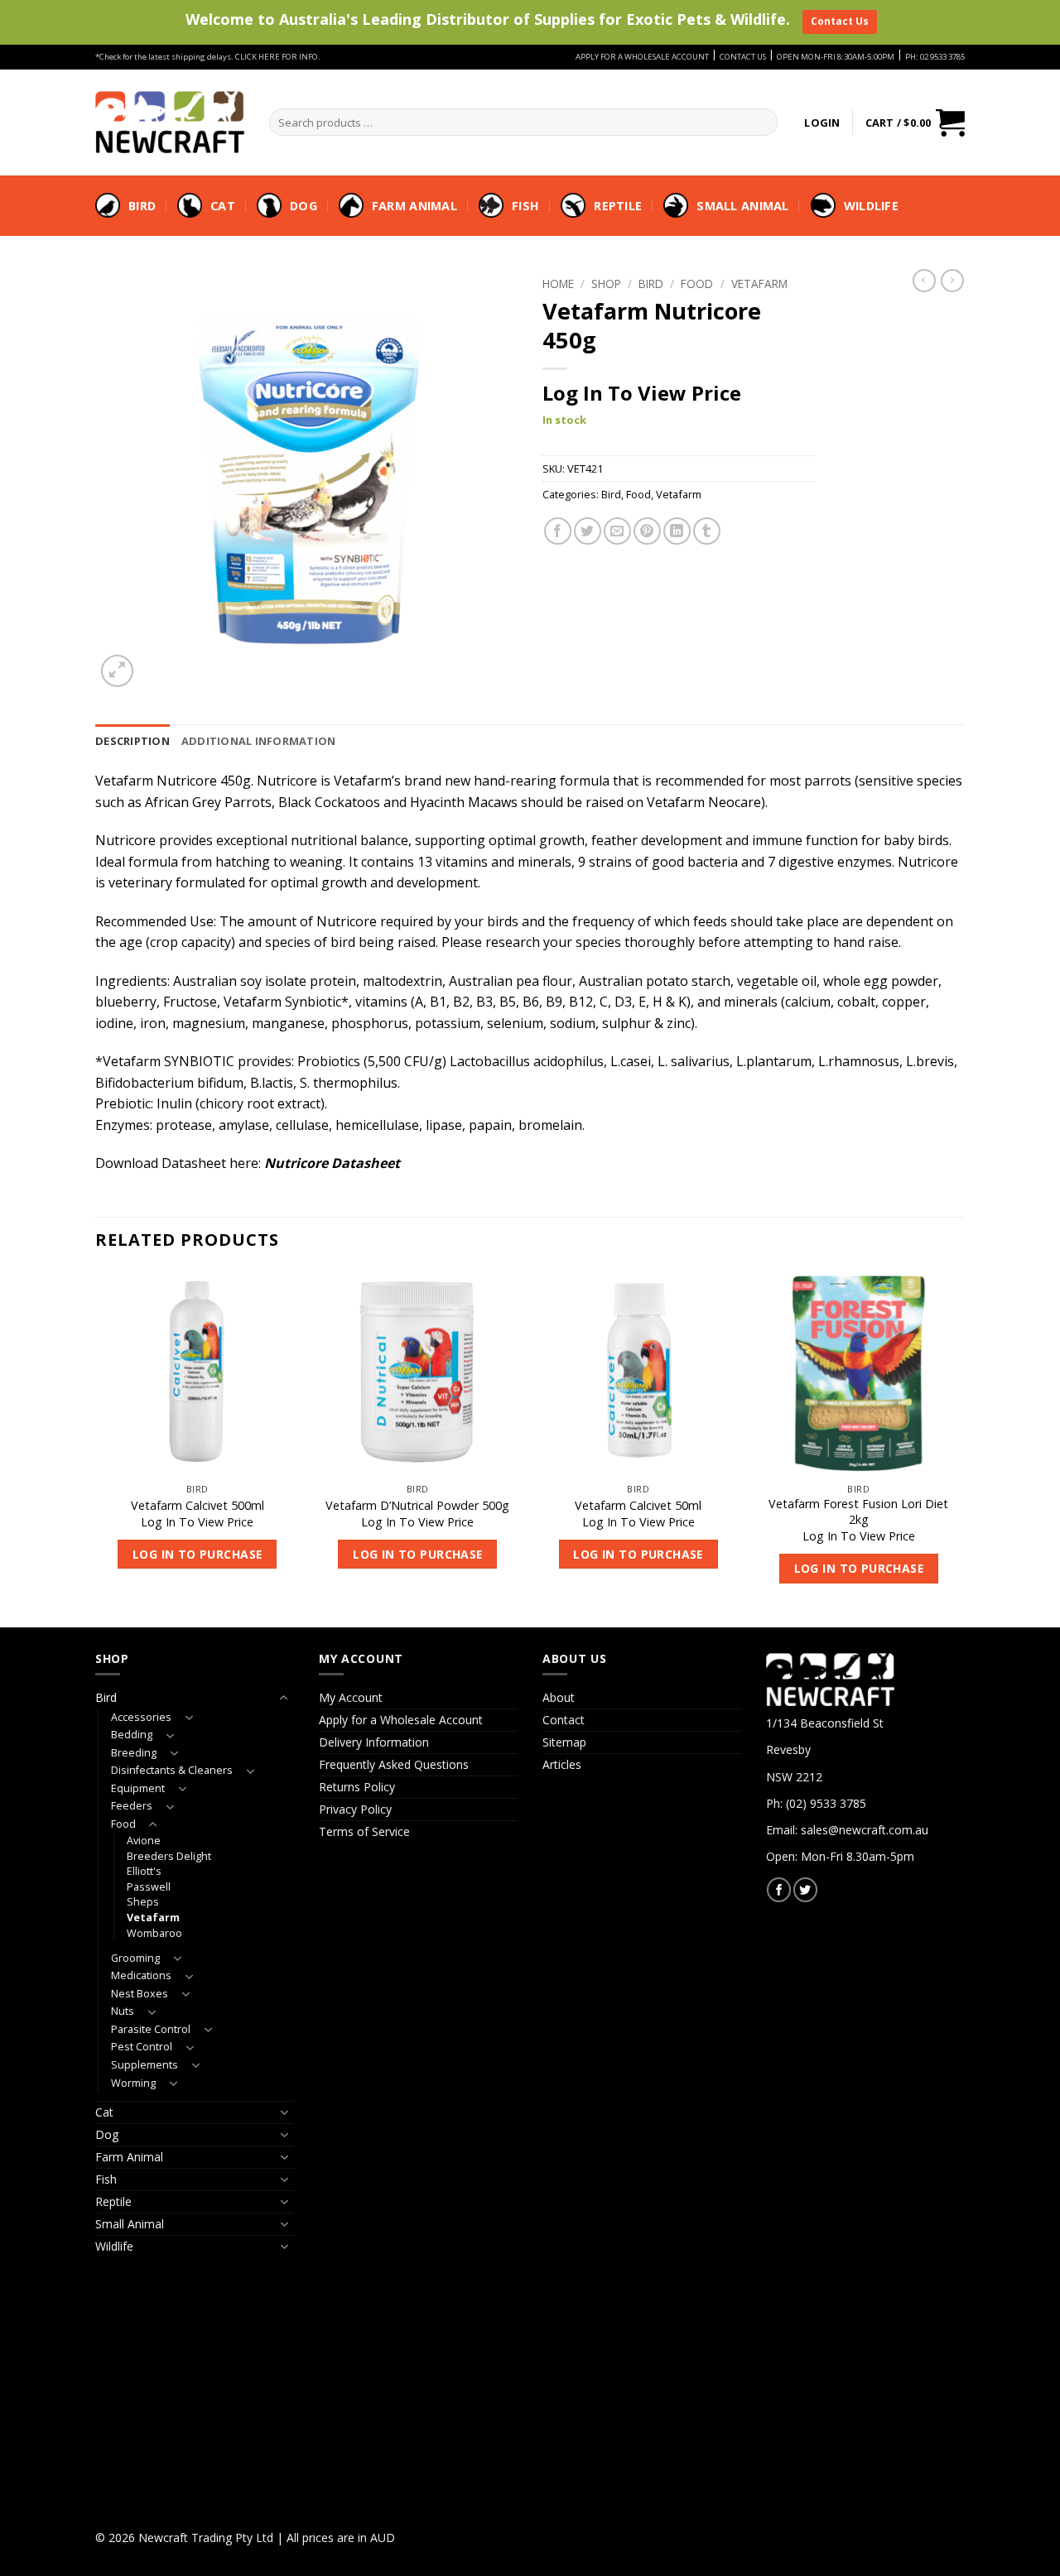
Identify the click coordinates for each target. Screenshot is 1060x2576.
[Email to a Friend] (617, 531)
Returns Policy (357, 1787)
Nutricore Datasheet (332, 1163)
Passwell (149, 1887)
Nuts (123, 2011)
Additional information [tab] (259, 741)
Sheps (143, 1902)
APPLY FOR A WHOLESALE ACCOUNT (642, 57)
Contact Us (840, 21)
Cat (223, 206)
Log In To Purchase (198, 1554)
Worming (133, 2083)
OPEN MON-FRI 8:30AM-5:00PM (836, 57)
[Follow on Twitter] (805, 1889)
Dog (304, 206)
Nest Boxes (140, 1994)
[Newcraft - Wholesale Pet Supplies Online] (170, 122)
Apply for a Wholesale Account (401, 1720)
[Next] (960, 1448)
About (559, 1697)
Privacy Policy (355, 1809)
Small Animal (742, 206)
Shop (606, 284)
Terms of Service (364, 1831)
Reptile (618, 206)
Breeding (134, 1753)
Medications (141, 1975)
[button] (822, 123)
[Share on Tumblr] (707, 531)
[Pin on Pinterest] (647, 531)
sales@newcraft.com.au (865, 1830)
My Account (351, 1697)
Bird (142, 206)
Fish (525, 206)
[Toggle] (284, 1698)
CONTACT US (743, 57)
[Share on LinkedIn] (677, 531)
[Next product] (924, 281)
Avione (144, 1841)
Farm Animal (414, 206)
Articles (562, 1764)
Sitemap (564, 1742)
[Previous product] (952, 281)
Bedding (132, 1735)
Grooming (135, 1958)
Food (697, 284)
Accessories (141, 1717)
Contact (564, 1720)
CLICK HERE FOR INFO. (278, 57)
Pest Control (142, 2047)
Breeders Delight (169, 1856)
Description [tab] (132, 741)
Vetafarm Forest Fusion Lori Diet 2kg (858, 1512)
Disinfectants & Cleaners (172, 1770)
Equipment (138, 1788)
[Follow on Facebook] (779, 1889)
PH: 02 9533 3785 (935, 57)
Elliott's (144, 1871)
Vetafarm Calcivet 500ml (198, 1506)
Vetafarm (759, 284)
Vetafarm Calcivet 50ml (638, 1506)
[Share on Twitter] (588, 531)
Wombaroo (154, 1933)
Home (558, 284)
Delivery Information (374, 1742)
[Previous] (96, 1448)
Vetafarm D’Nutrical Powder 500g (417, 1506)
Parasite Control (151, 2029)
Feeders (132, 1806)
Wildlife (871, 206)
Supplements (145, 2065)
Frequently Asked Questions (394, 1764)
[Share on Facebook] (558, 531)
